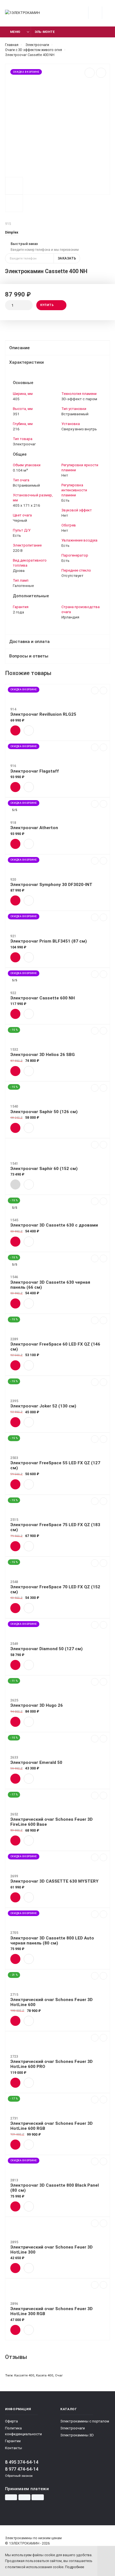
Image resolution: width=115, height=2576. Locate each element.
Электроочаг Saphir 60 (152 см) (44, 1169)
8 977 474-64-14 (22, 2469)
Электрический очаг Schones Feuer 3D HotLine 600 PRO (51, 2064)
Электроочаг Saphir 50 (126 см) (44, 1112)
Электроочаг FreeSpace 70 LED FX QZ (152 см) (55, 1589)
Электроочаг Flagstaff (35, 771)
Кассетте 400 (24, 2375)
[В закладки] (101, 73)
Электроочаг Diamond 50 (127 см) (46, 1649)
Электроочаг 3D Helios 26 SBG (43, 1055)
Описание (19, 348)
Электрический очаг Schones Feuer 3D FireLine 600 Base (51, 1822)
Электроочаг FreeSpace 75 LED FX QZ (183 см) (55, 1527)
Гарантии (13, 2441)
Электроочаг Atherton (34, 828)
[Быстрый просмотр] (29, 730)
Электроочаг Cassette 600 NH (43, 998)
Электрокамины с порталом (85, 2421)
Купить (47, 305)
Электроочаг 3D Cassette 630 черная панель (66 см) (50, 1285)
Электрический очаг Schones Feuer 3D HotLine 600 (51, 2002)
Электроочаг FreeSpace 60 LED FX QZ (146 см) (55, 1347)
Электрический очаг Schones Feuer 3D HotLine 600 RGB (51, 2126)
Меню (15, 32)
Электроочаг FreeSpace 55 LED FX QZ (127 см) (55, 1465)
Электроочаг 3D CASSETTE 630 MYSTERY (54, 1881)
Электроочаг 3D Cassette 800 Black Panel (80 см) (55, 2188)
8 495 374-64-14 (22, 2462)
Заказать (67, 258)
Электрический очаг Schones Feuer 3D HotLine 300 (51, 2250)
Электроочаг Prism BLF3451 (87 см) (49, 941)
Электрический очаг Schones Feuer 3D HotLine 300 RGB (51, 2311)
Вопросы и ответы (29, 656)
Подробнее (75, 2567)
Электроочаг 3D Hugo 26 (37, 1705)
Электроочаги (73, 2428)
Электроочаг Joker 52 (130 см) (43, 1406)
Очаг (59, 2375)
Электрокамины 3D (77, 2435)
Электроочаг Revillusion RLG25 (43, 714)
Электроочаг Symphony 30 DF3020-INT (51, 885)
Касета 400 (45, 2375)
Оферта (11, 2421)
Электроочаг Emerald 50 (36, 1762)
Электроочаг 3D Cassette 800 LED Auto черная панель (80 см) (52, 1941)
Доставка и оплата (29, 642)
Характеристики (27, 362)
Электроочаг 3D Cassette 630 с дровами (54, 1225)
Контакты (14, 2448)
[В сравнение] (90, 73)
